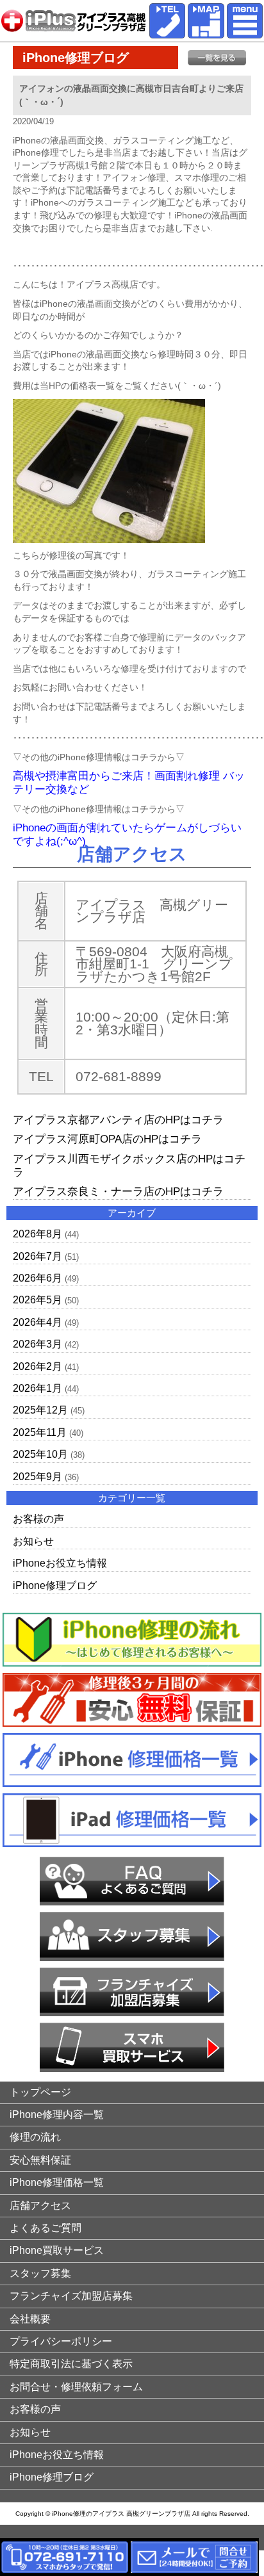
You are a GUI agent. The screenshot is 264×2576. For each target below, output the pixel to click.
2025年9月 (37, 1477)
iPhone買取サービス (57, 2250)
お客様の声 (38, 1519)
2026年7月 (37, 1256)
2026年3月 (37, 1344)
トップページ (40, 2092)
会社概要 (30, 2319)
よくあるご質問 (45, 2228)
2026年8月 (37, 1234)
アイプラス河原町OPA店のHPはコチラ (107, 1139)
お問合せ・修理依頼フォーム (76, 2387)
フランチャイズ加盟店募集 (71, 2296)
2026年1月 (37, 1388)
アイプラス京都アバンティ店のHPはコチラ (118, 1120)
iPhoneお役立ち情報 (60, 1563)
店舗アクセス (40, 2205)
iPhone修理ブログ (55, 1586)
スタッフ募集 (40, 2273)
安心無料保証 (40, 2160)
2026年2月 (37, 1366)
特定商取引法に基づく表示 (71, 2364)
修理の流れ (35, 2137)
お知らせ (33, 1541)
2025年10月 (40, 1454)
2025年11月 (40, 1432)
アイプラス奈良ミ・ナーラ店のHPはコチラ (118, 1192)
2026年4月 (37, 1322)
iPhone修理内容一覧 (57, 2115)
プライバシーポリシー (61, 2341)
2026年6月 (37, 1278)
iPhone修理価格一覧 (57, 2182)
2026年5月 (37, 1300)
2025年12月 (40, 1410)
